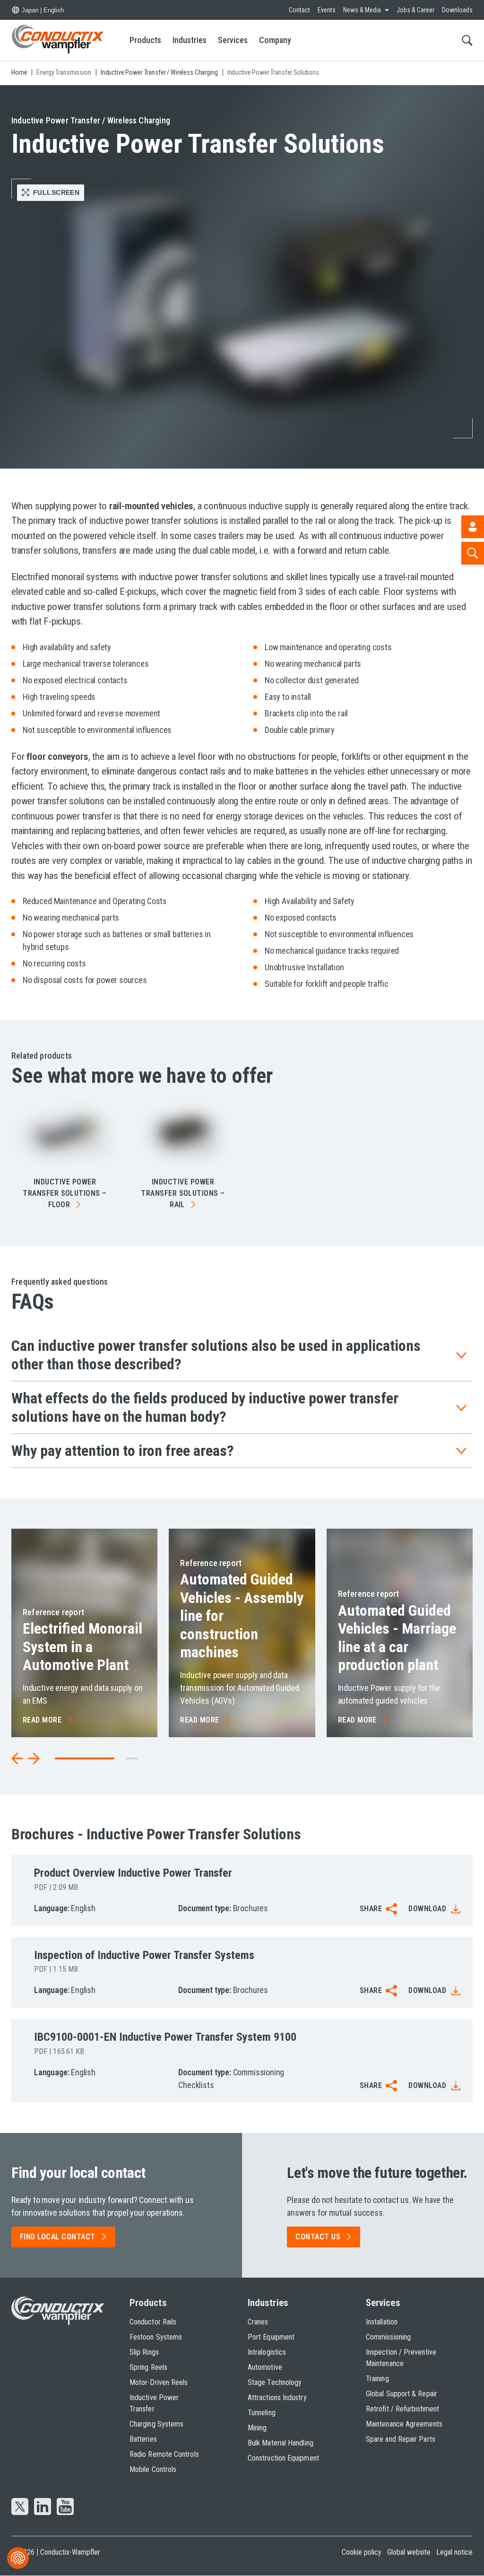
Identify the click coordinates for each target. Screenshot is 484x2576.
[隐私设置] (18, 2558)
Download (427, 1909)
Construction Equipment (283, 2458)
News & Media (362, 10)
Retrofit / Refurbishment (402, 2409)
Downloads (457, 10)
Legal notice (454, 2552)
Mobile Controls (153, 2469)
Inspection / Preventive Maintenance (401, 2358)
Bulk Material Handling (281, 2443)
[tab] (132, 1758)
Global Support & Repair (402, 2394)
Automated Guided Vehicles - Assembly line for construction (242, 1616)
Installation (382, 2322)
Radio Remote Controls (164, 2454)
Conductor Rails (153, 2322)
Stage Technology (275, 2382)
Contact (299, 10)
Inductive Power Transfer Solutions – (65, 1193)
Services (233, 40)
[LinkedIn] (43, 2507)
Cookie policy (362, 2552)
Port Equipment (271, 2337)
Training (377, 2379)
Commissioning (388, 2337)
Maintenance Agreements (404, 2424)
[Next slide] (34, 1758)
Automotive (265, 2367)
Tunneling (262, 2413)
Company (275, 40)
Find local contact (58, 2237)
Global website (409, 2552)
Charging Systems (156, 2424)
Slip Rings (144, 2352)
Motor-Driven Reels (159, 2382)
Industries (190, 40)
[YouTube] (65, 2507)
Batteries (143, 2439)
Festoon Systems (156, 2337)
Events (327, 10)
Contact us (318, 2237)
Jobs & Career (415, 10)
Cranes (258, 2322)
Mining (257, 2428)
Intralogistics (267, 2352)
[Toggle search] (467, 40)
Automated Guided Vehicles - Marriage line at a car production (397, 1638)
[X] (20, 2507)
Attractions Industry (277, 2398)
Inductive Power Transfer (154, 2403)
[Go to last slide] (17, 1758)
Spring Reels (148, 2367)
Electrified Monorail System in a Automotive (82, 1647)
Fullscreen (56, 192)
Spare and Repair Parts (401, 2439)
